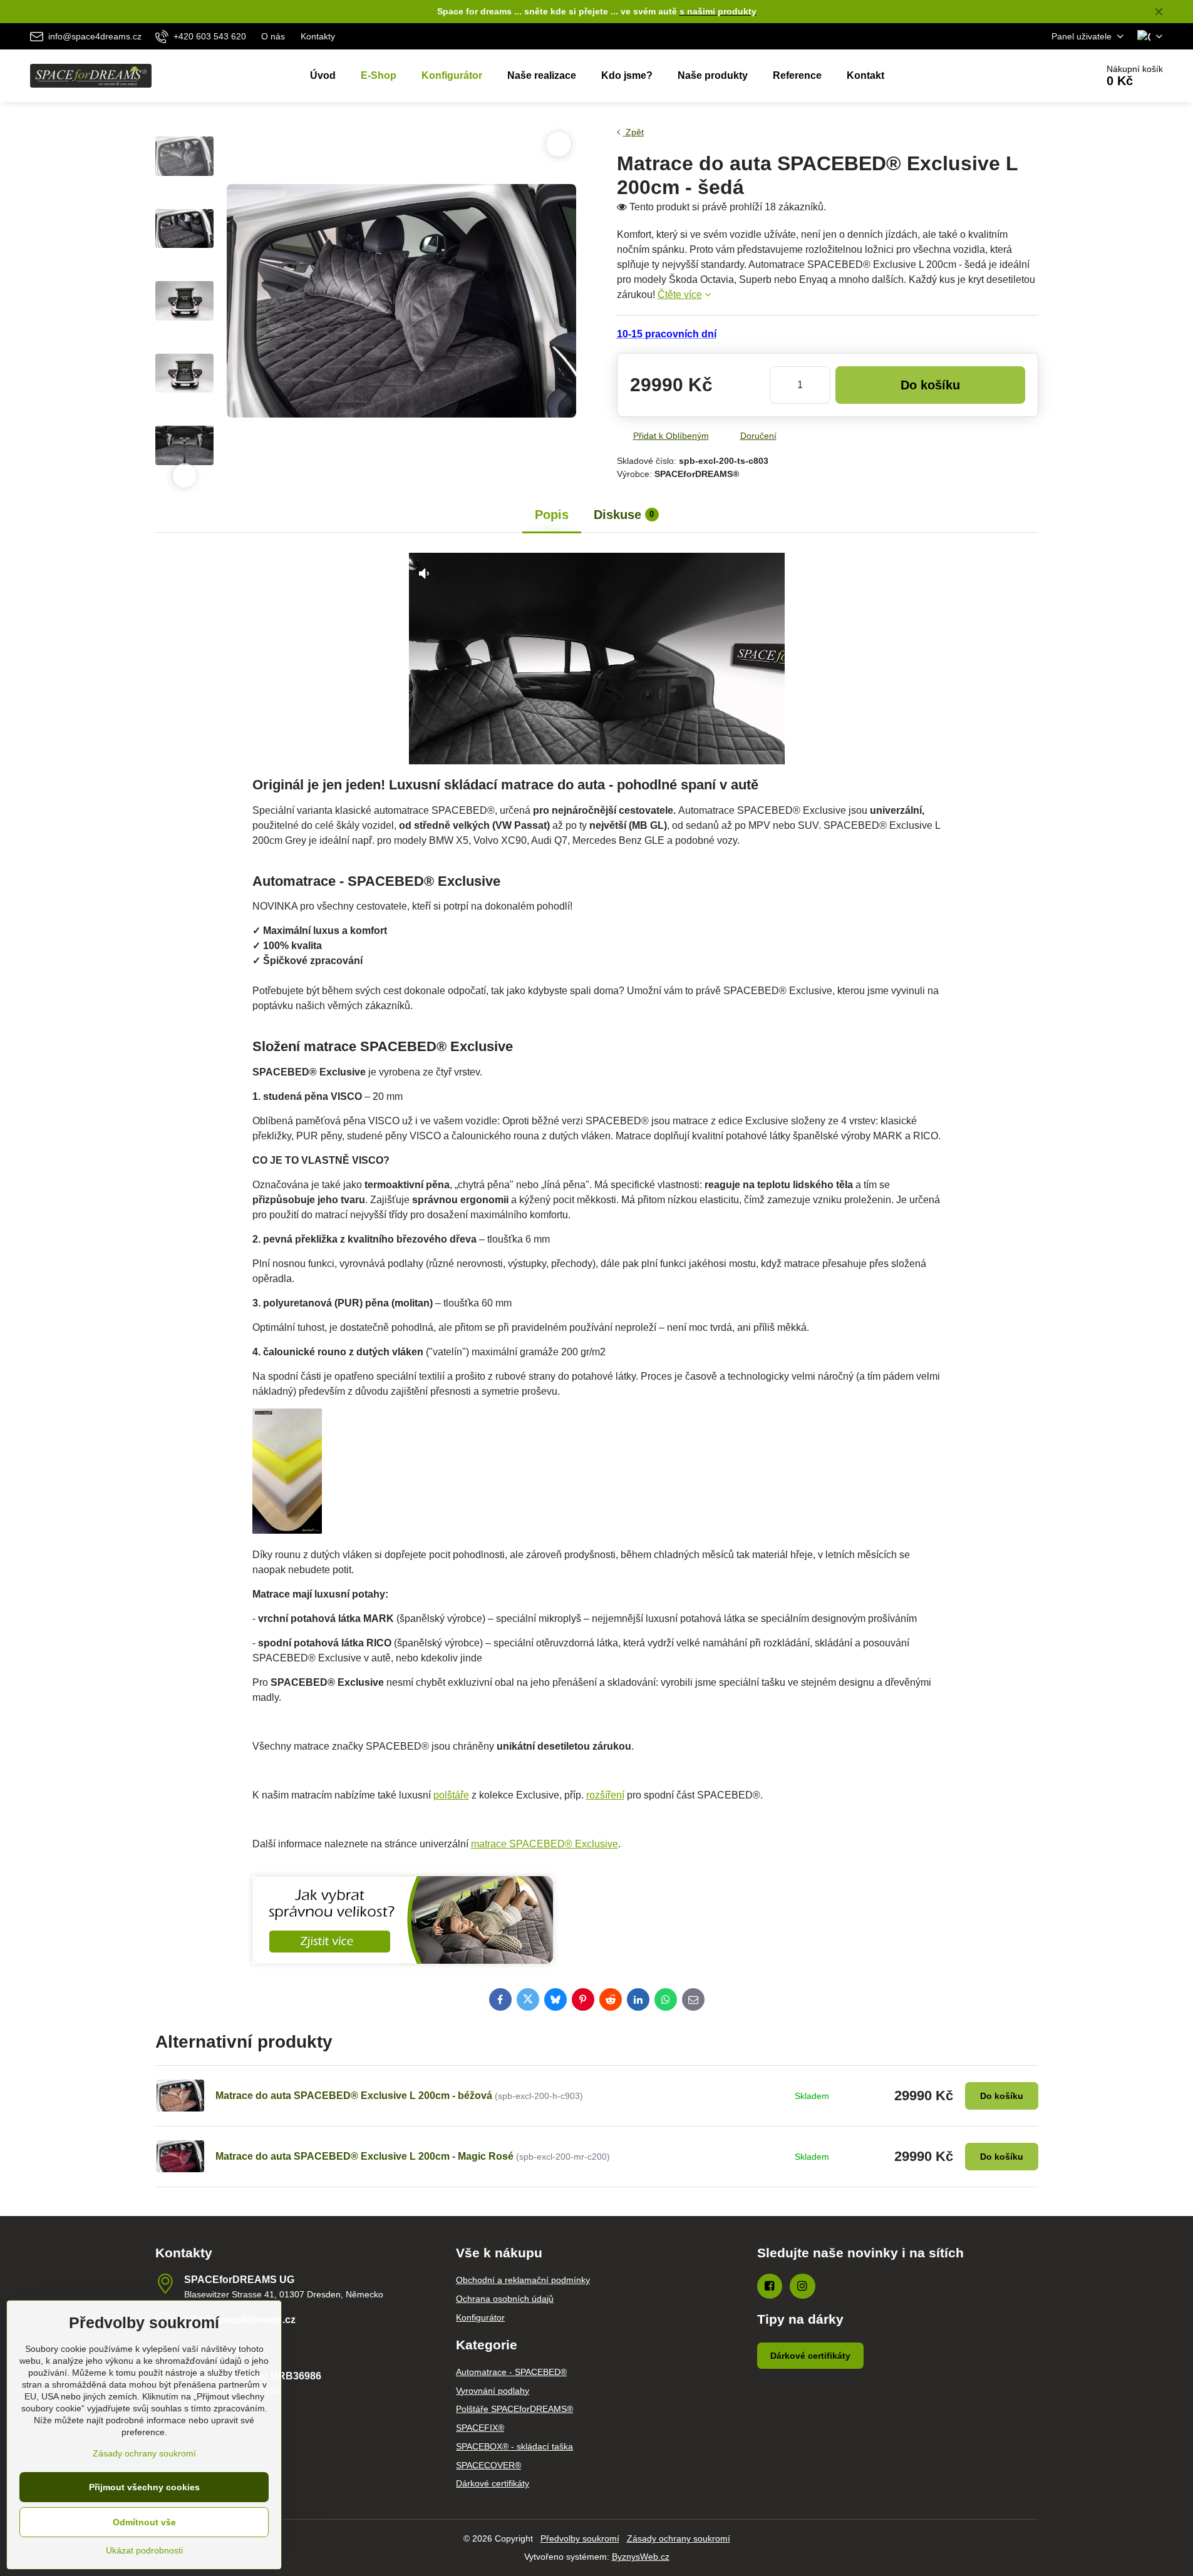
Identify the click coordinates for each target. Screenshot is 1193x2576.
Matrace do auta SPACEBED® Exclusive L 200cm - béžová (354, 2096)
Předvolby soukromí (580, 2538)
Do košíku (930, 385)
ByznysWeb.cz (641, 2557)
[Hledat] (1052, 76)
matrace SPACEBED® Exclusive (545, 1844)
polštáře (451, 1795)
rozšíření (605, 1795)
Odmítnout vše (144, 2522)
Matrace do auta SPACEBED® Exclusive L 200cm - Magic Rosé (364, 2156)
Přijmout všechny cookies (144, 2487)
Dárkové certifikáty (810, 2356)
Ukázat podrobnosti (144, 2550)
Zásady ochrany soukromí (679, 2538)
